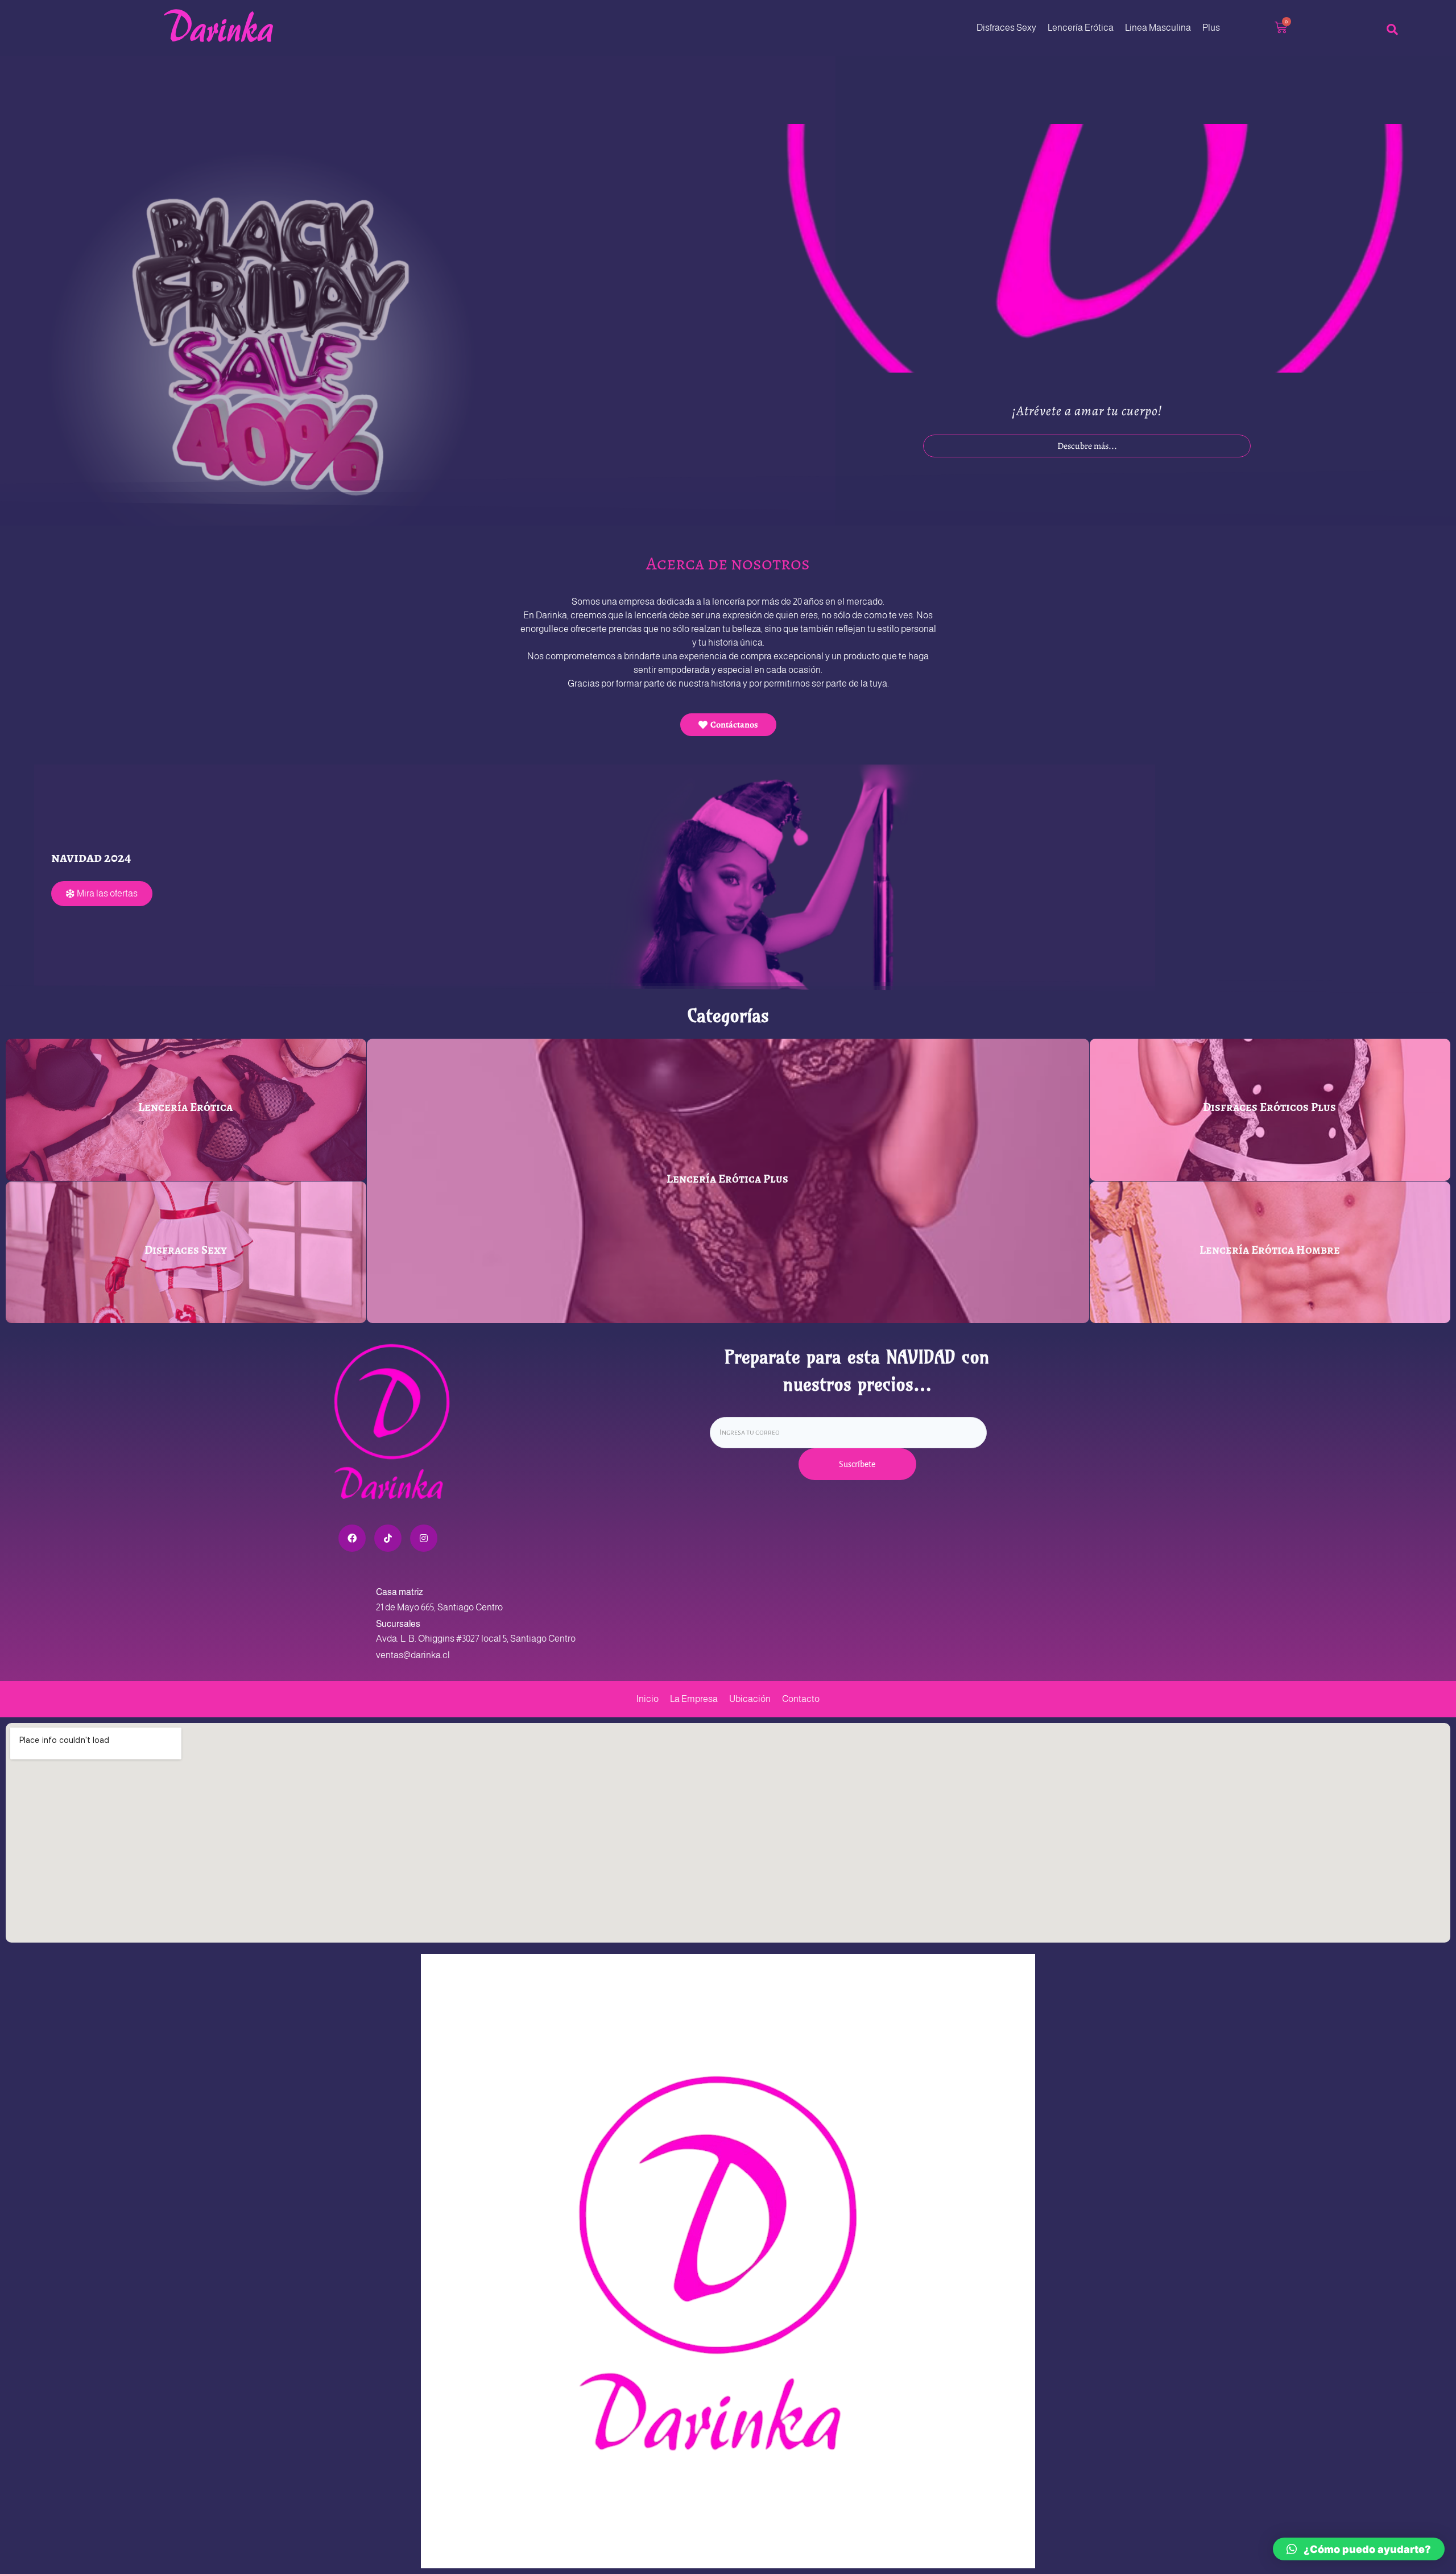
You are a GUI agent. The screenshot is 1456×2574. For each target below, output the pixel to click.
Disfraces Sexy (1006, 28)
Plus (1211, 28)
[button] (1359, 2549)
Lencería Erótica (1081, 28)
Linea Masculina (1158, 28)
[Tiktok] (388, 1538)
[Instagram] (424, 1538)
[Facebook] (352, 1538)
